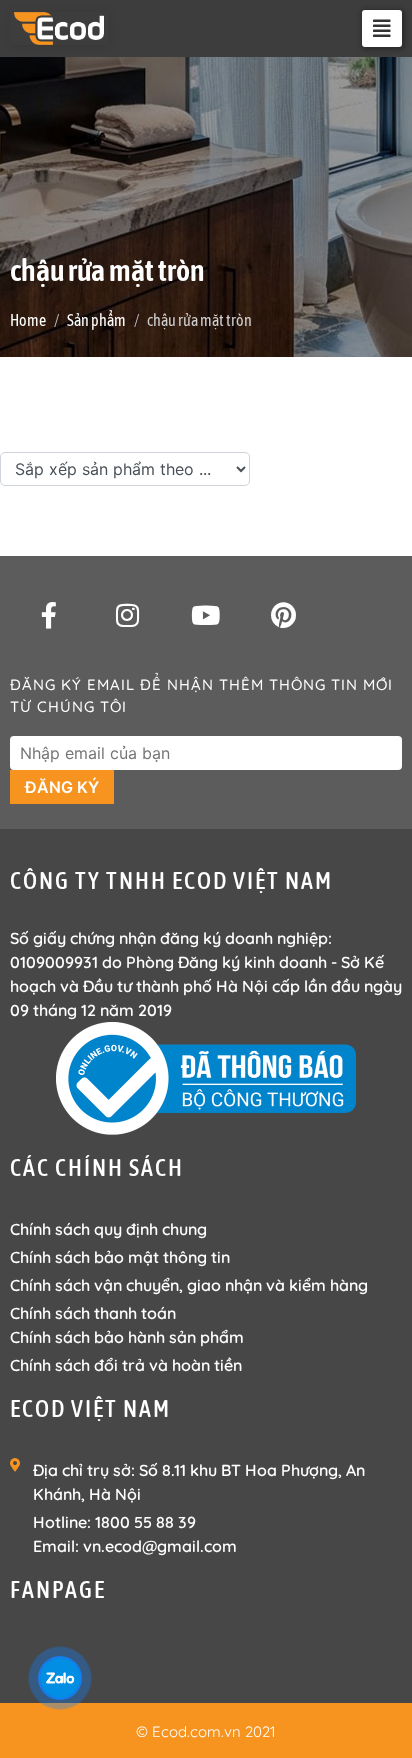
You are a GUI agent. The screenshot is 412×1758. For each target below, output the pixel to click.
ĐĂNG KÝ (62, 787)
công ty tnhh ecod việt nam (171, 880)
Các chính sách (97, 1167)
